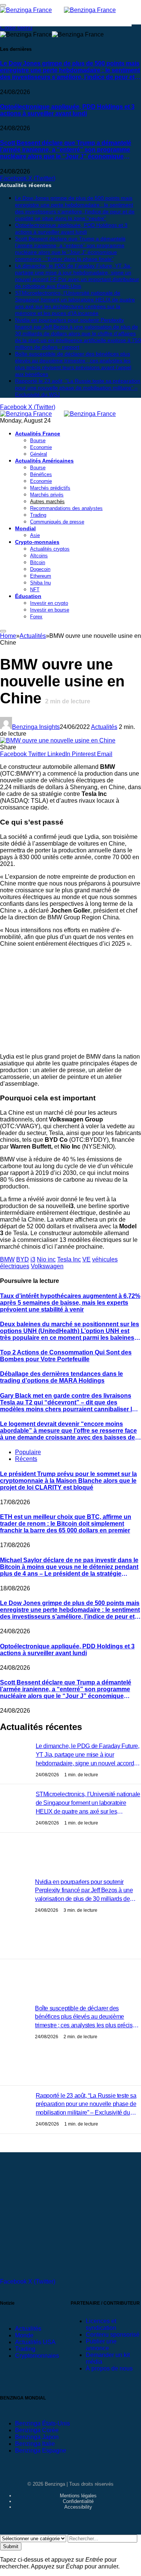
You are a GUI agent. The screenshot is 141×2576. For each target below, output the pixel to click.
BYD (23, 1259)
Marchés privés (47, 495)
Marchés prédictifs (50, 488)
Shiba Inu (40, 583)
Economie (41, 447)
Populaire (28, 1452)
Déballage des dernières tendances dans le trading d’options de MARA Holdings (61, 1377)
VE (86, 1259)
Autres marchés (47, 501)
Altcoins (39, 556)
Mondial (25, 528)
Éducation (28, 596)
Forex (36, 617)
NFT (35, 590)
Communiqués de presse (57, 522)
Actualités (104, 727)
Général (39, 454)
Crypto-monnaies (37, 542)
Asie (35, 535)
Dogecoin (40, 569)
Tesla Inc (69, 1259)
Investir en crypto (49, 603)
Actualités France (38, 434)
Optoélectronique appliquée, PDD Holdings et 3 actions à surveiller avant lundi (67, 110)
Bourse (38, 440)
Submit (11, 2546)
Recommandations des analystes (66, 508)
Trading (38, 515)
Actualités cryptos (50, 549)
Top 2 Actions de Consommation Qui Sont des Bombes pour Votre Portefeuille (66, 1356)
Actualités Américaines (44, 461)
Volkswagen (47, 1266)
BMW (7, 1259)
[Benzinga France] (64, 414)
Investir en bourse (50, 610)
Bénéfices (41, 474)
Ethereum (41, 576)
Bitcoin (38, 562)
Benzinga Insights (36, 727)
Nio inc (46, 1259)
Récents (26, 1459)
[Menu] (3, 631)
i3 (33, 1259)
